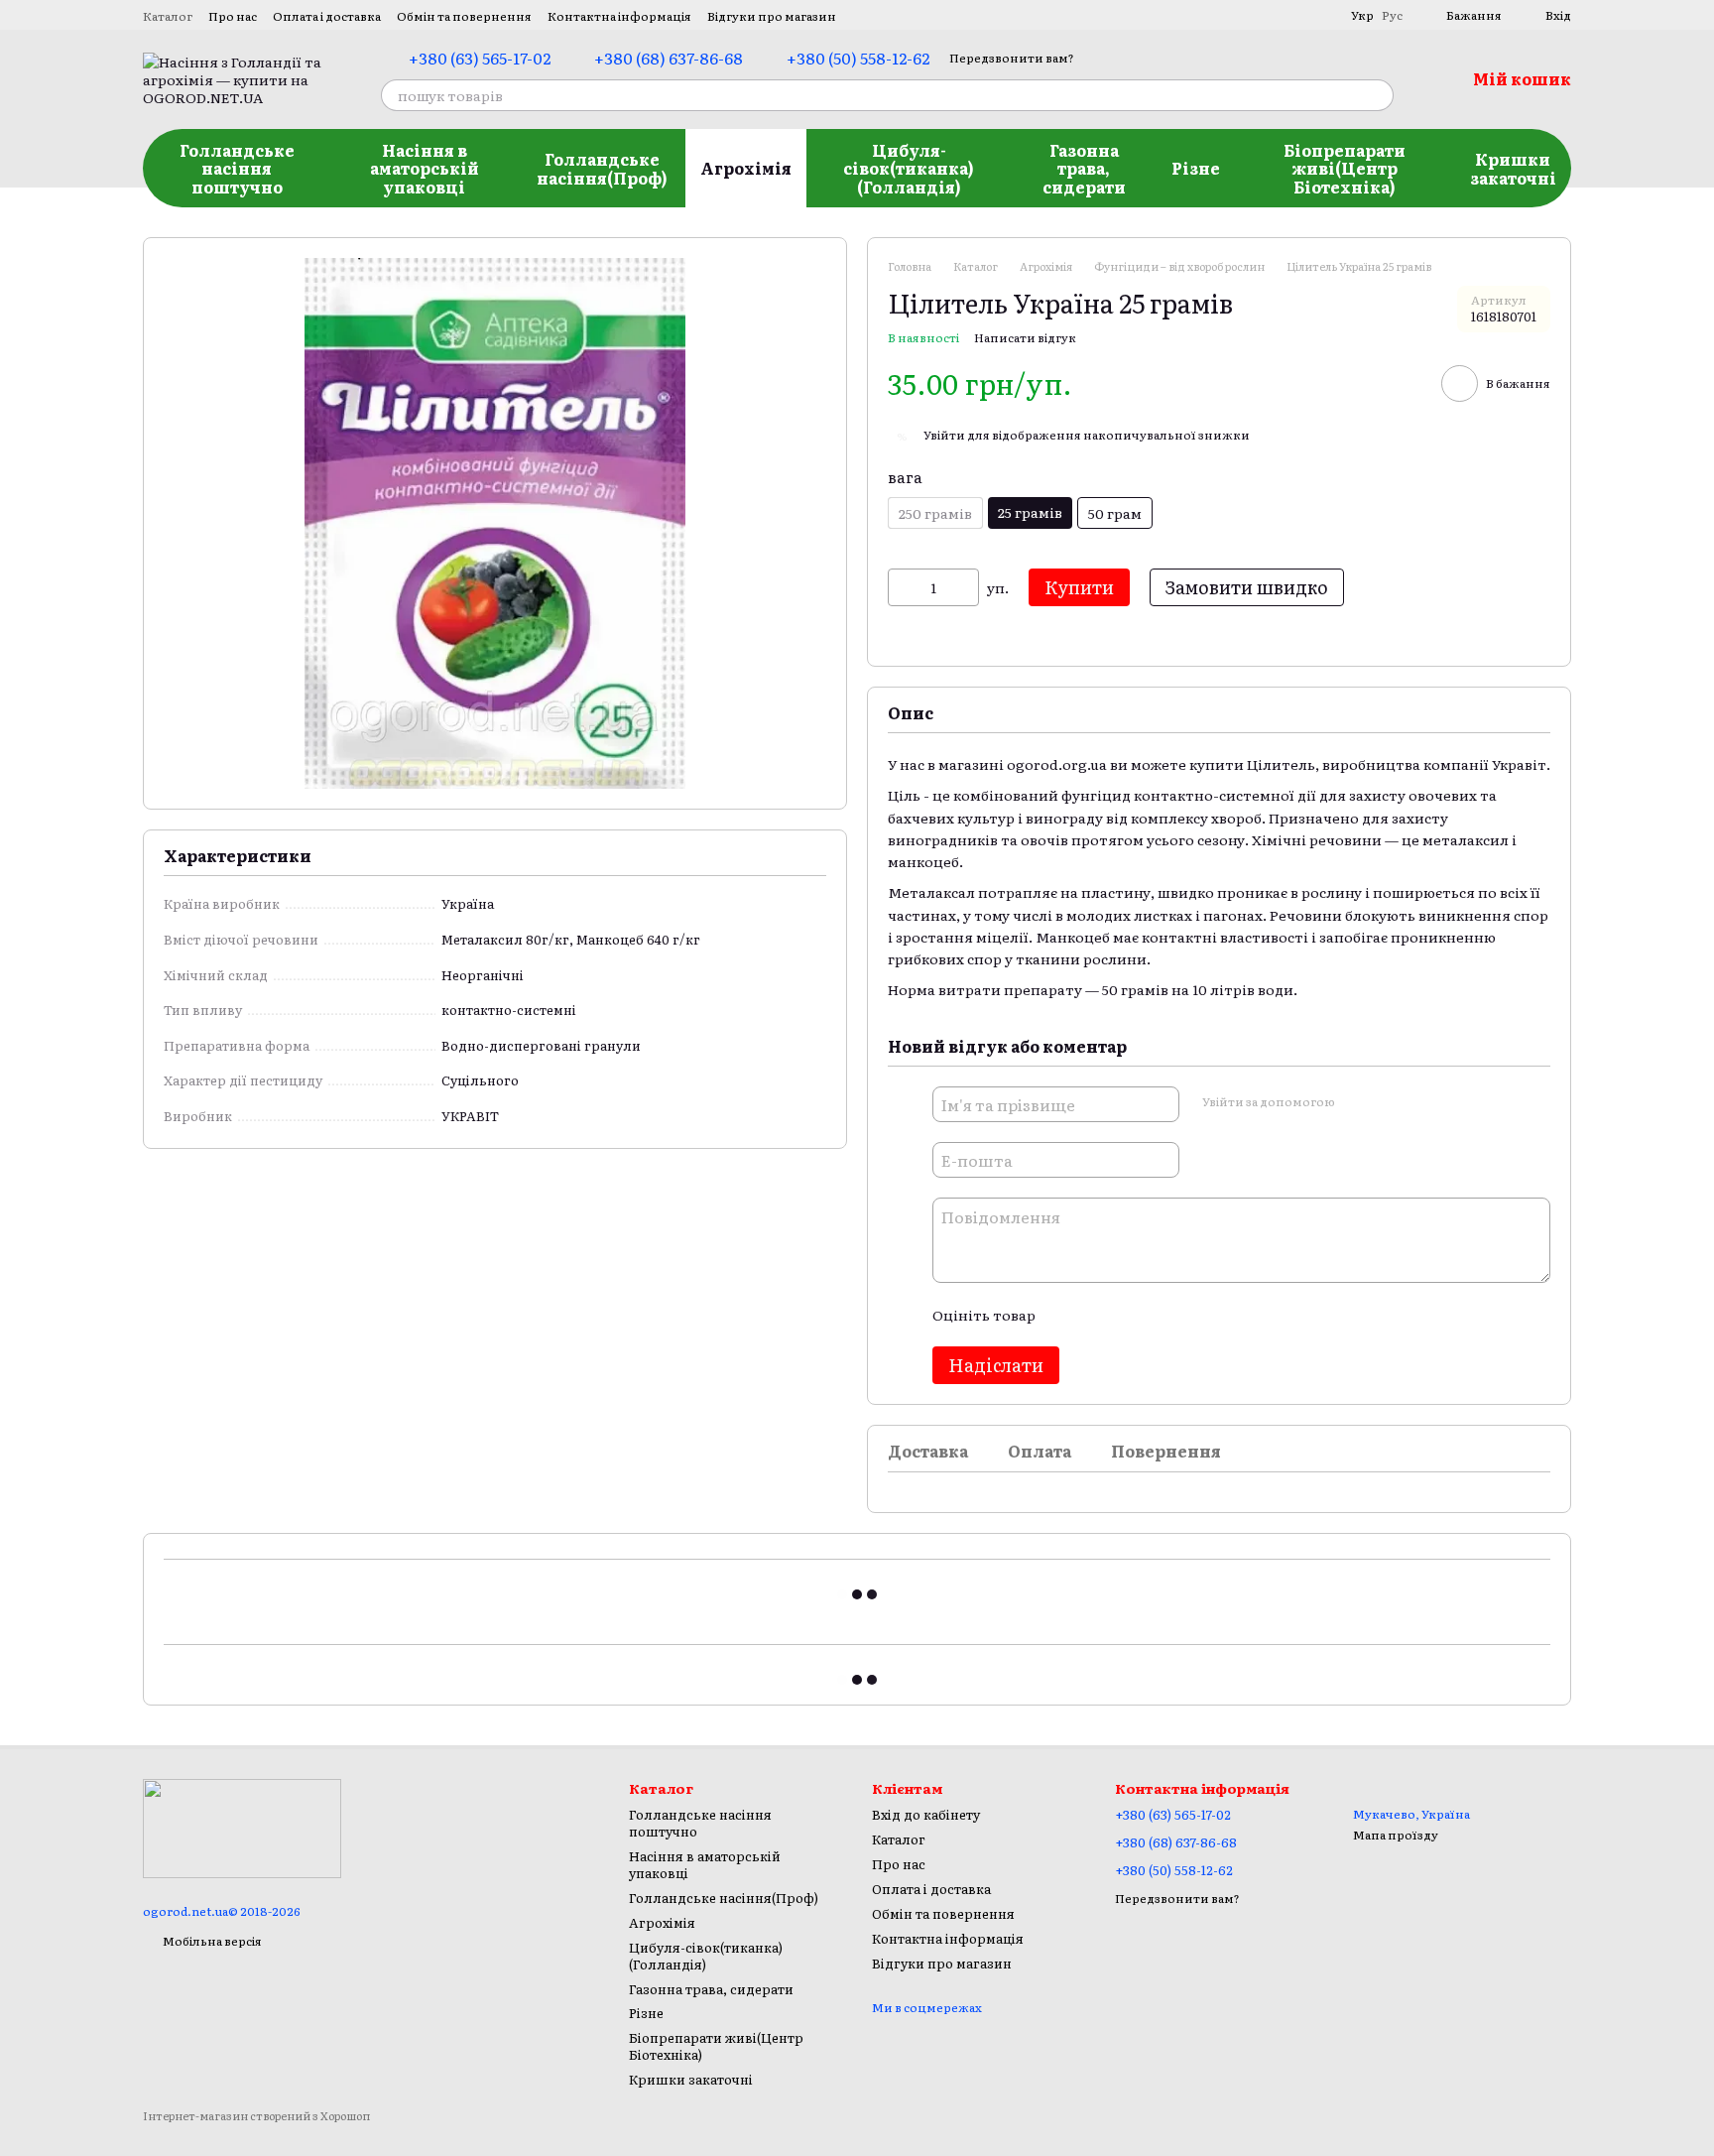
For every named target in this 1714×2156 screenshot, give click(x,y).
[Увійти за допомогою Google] (1388, 1101)
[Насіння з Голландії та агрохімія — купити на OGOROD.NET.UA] (242, 1827)
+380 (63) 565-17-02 (480, 58)
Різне (1196, 168)
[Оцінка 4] (1163, 1315)
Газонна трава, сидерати (1084, 168)
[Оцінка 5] (1194, 1315)
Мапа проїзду (1396, 1835)
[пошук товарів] (1378, 95)
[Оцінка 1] (1067, 1315)
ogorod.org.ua (1057, 764)
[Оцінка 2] (1099, 1315)
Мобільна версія (211, 1941)
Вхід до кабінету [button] (926, 1814)
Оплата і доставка (327, 16)
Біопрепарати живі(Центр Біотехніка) (1345, 168)
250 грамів (935, 513)
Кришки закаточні (1513, 168)
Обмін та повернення (464, 16)
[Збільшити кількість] (964, 587)
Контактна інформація (619, 16)
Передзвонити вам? (1012, 58)
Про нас (233, 16)
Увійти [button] (944, 435)
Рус (1392, 15)
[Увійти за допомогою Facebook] (1356, 1101)
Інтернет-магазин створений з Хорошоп (256, 2116)
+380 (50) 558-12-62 (858, 58)
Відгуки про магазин (772, 16)
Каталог (168, 16)
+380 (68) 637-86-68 (669, 58)
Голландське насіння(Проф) (602, 168)
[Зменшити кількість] (903, 587)
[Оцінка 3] (1131, 1315)
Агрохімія (746, 168)
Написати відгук (1025, 337)
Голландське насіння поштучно (237, 168)
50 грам (1115, 513)
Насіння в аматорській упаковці (425, 168)
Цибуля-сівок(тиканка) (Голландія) (909, 168)
